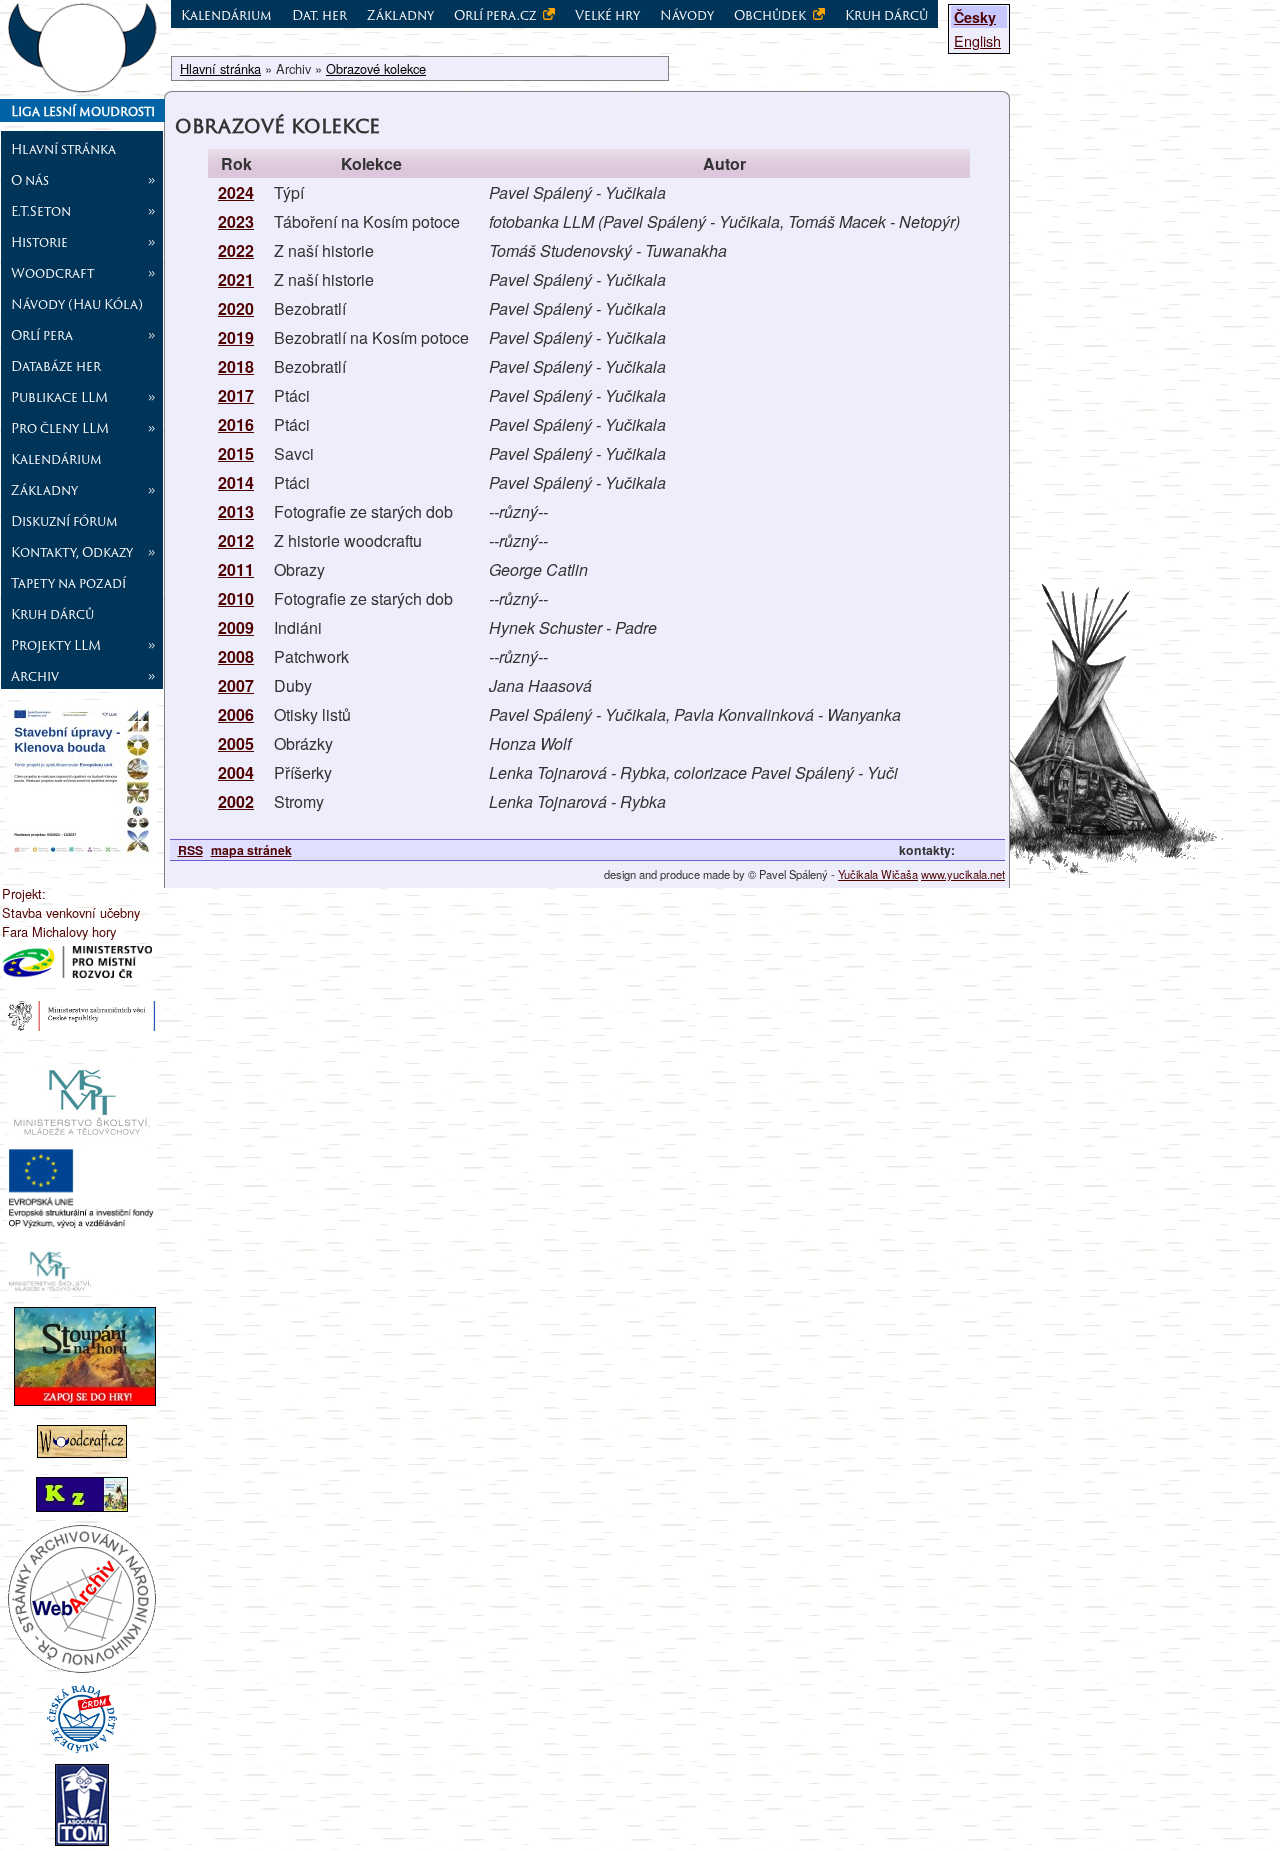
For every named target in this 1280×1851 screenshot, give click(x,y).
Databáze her (56, 366)
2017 (236, 395)
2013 (236, 511)
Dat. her (319, 15)
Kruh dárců (52, 614)
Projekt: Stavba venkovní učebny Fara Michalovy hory (71, 912)
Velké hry (607, 15)
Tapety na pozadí (68, 583)
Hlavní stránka (63, 149)
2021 (236, 279)
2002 (236, 801)
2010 (236, 598)
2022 (236, 250)
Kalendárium (56, 459)
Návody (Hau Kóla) (77, 304)
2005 (236, 743)
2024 (236, 192)
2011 (236, 569)
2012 (236, 540)
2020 (236, 308)
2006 (236, 714)
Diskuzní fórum (64, 521)
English (977, 40)
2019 (236, 337)
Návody (687, 15)
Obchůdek (771, 15)
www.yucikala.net (963, 874)
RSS (190, 850)
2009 (236, 627)
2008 (236, 656)
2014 (236, 482)
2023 (236, 221)
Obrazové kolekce (376, 68)
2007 (236, 685)
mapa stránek (251, 850)
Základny (400, 15)
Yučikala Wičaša (878, 874)
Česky (975, 17)
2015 (236, 453)
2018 (236, 366)
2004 (236, 772)
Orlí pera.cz (496, 15)
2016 (236, 424)
